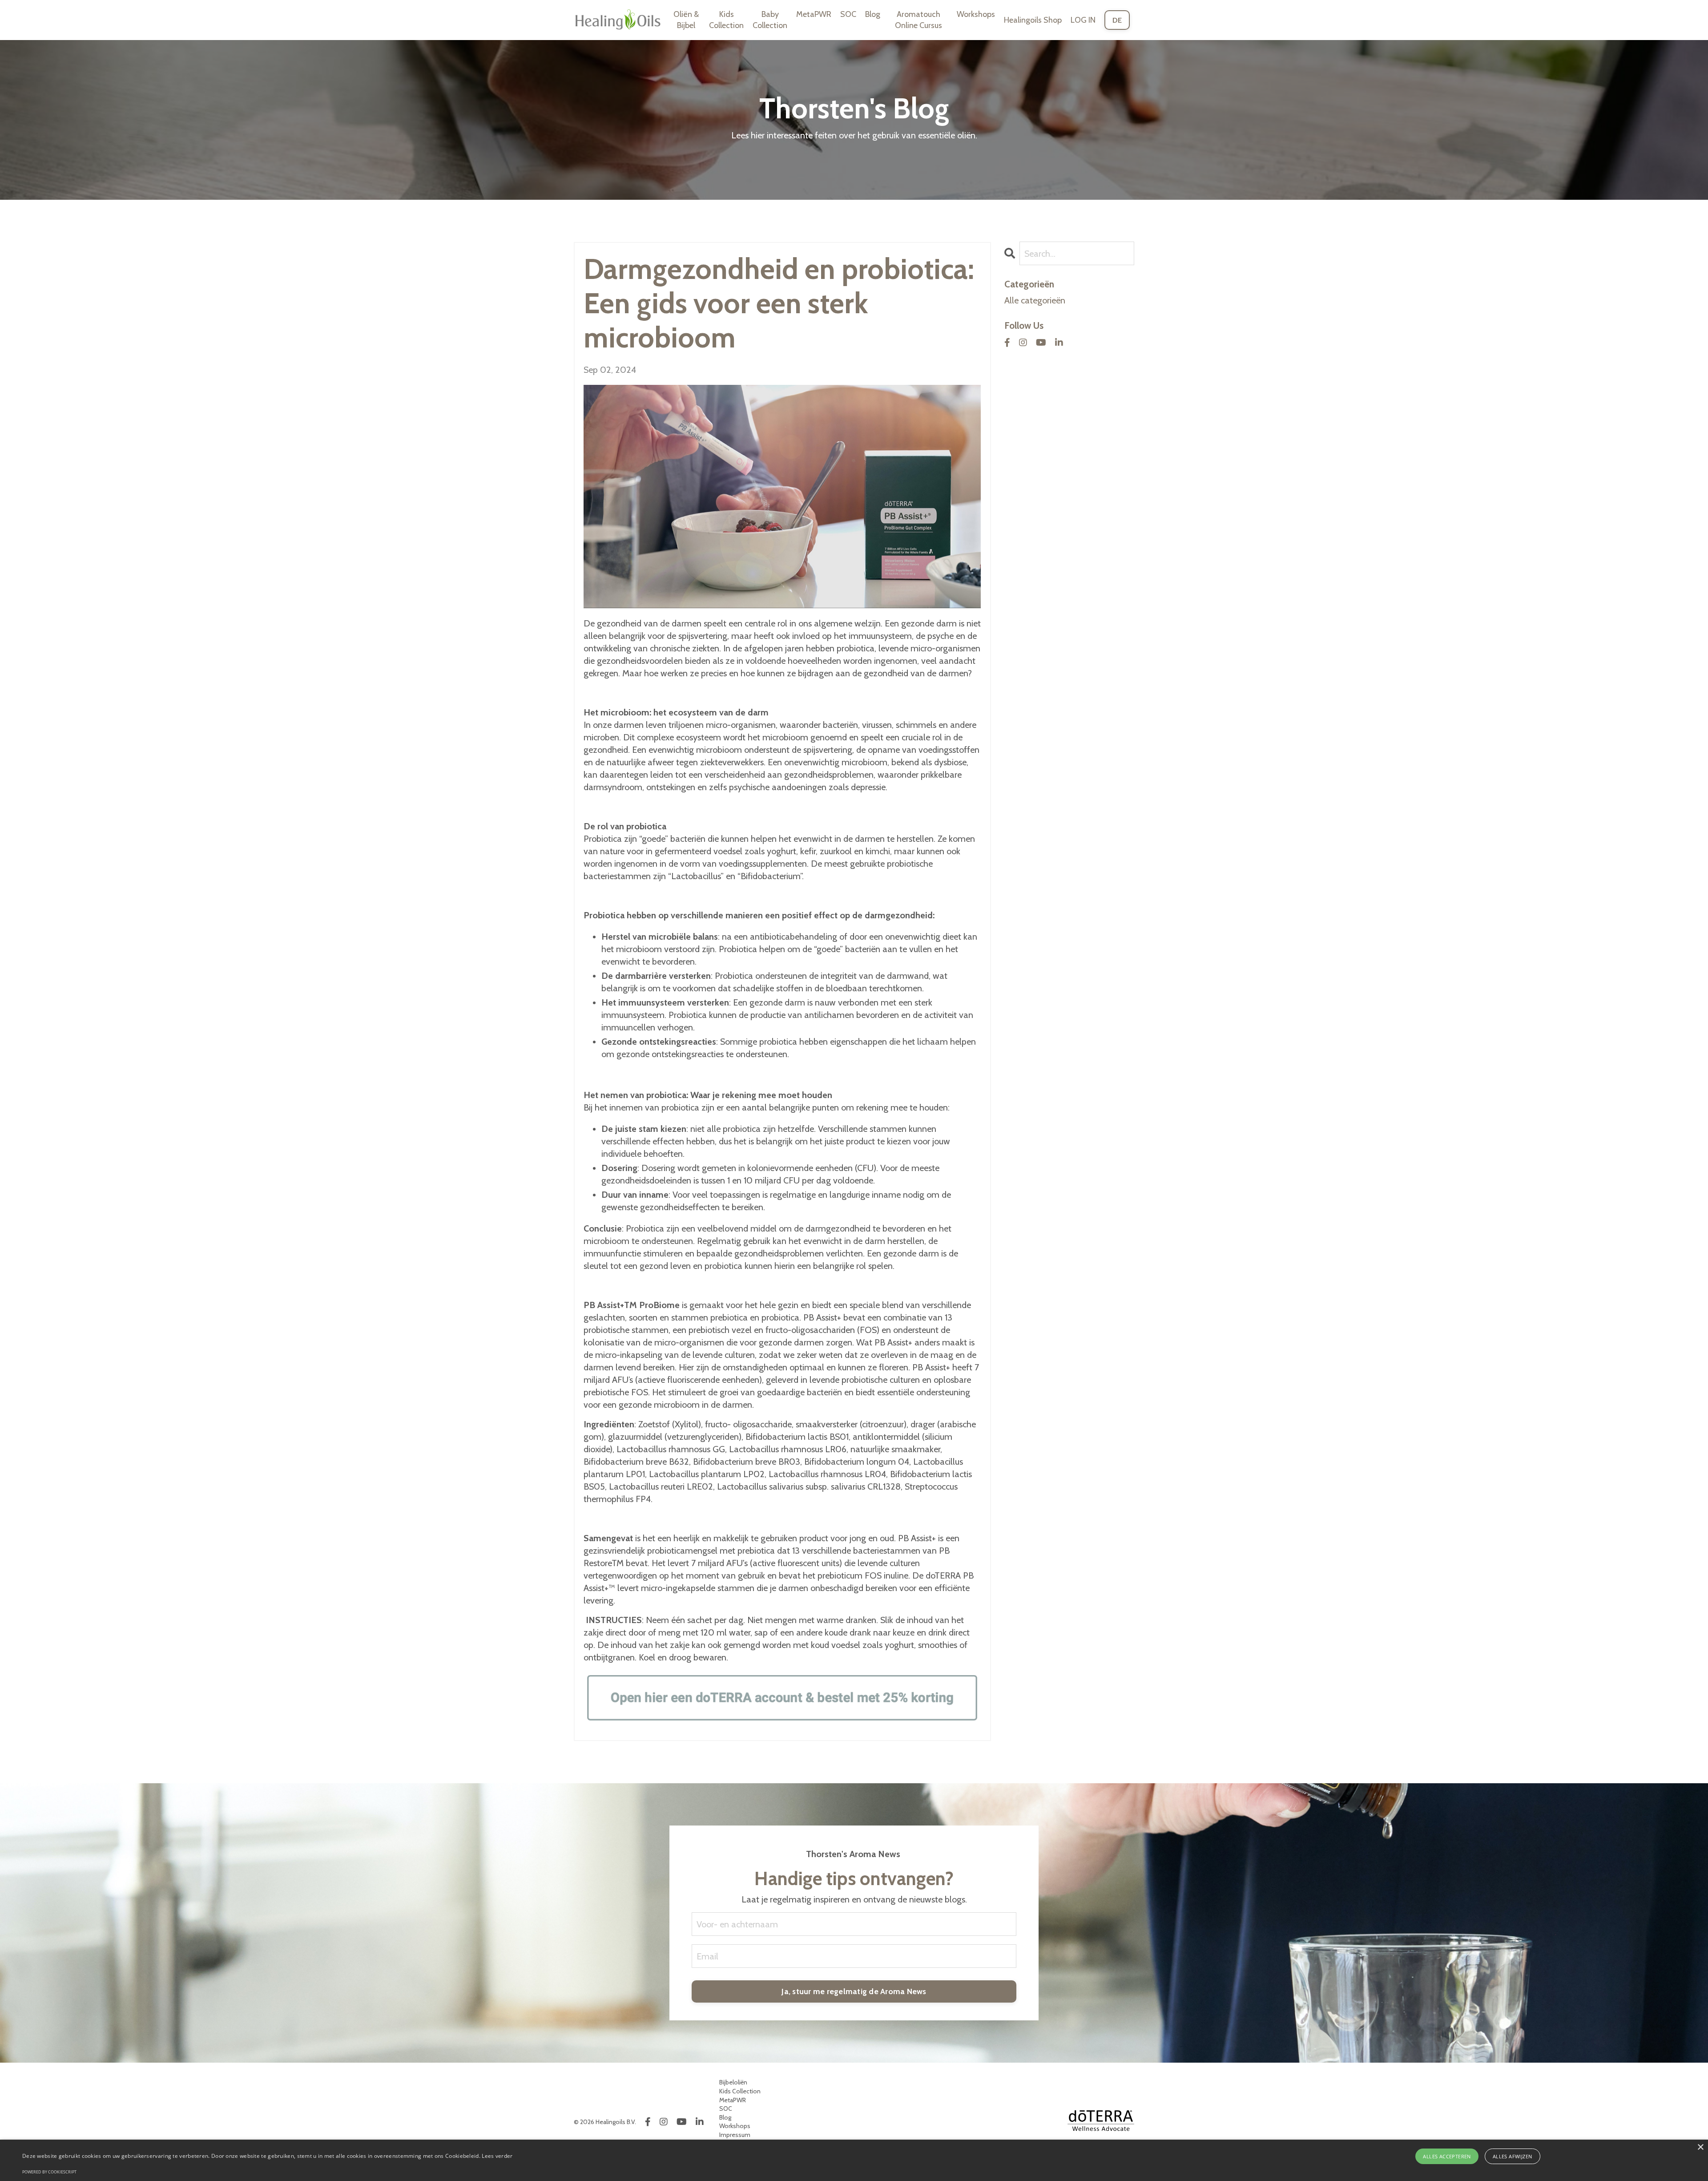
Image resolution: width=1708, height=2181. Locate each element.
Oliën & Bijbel (686, 20)
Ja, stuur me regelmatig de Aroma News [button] (854, 1991)
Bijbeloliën (733, 2082)
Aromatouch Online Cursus (918, 20)
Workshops (976, 14)
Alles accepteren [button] (1447, 2156)
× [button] (1700, 2147)
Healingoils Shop (1033, 20)
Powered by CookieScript (49, 2172)
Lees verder (497, 2156)
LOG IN (1083, 20)
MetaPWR (814, 14)
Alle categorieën (1035, 300)
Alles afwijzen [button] (1513, 2156)
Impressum (735, 2135)
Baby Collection (770, 20)
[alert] (854, 2160)
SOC (848, 14)
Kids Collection (726, 20)
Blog (873, 14)
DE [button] (1117, 20)
